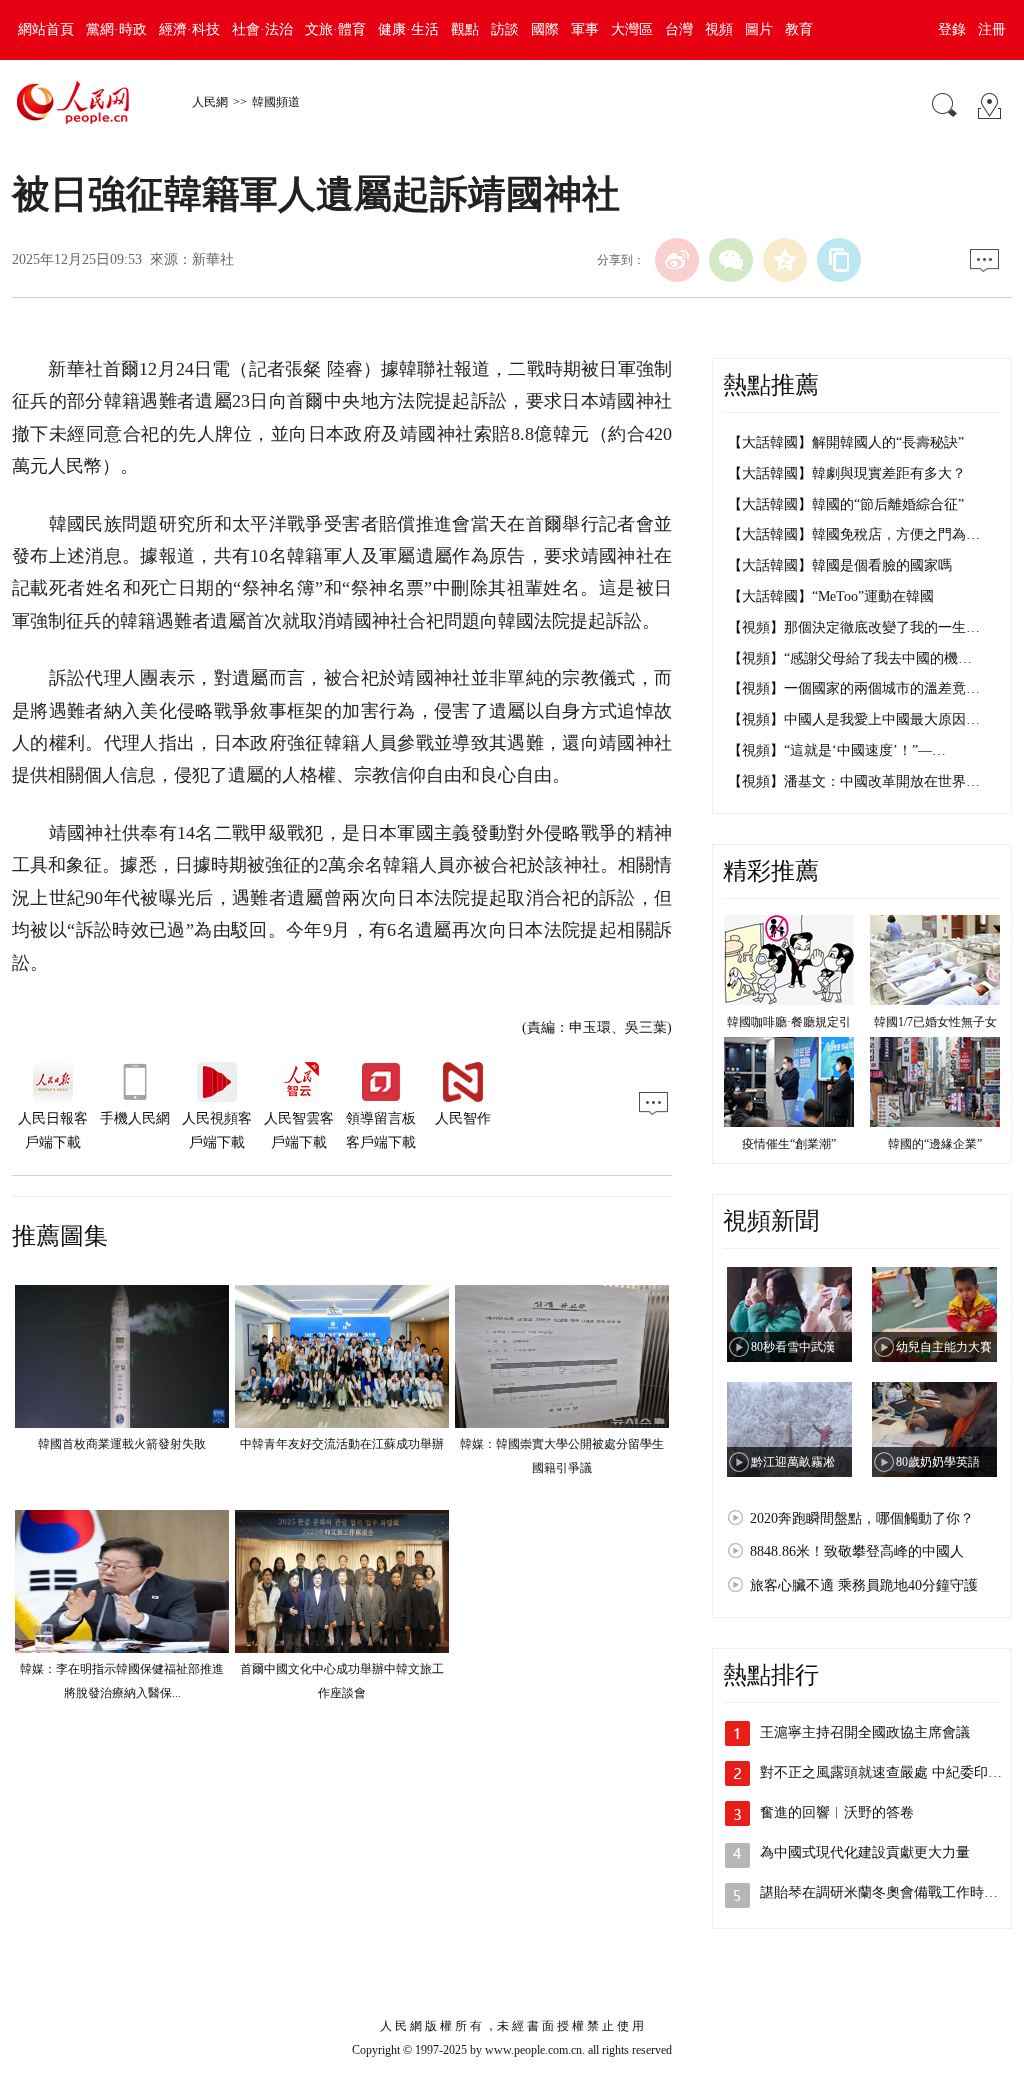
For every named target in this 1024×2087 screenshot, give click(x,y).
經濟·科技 (189, 29)
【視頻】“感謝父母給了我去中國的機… (850, 658)
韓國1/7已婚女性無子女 (935, 1022)
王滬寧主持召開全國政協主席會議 (865, 1732)
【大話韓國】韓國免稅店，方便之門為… (854, 534)
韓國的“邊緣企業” (935, 1144)
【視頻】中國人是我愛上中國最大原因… (854, 719)
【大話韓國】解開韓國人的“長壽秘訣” (846, 442)
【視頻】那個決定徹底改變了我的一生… (854, 627)
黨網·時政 (116, 29)
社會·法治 (262, 29)
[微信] (731, 260)
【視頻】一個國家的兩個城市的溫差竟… (854, 688)
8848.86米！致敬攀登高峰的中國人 (857, 1551)
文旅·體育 (335, 29)
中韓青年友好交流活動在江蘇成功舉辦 (342, 1444)
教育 (799, 29)
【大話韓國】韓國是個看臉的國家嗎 (840, 565)
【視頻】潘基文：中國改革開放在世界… (854, 781)
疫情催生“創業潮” (789, 1144)
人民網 (210, 102)
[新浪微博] (677, 260)
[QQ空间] (785, 260)
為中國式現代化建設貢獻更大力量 (865, 1852)
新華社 (213, 259)
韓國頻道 (276, 102)
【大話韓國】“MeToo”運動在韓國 (831, 596)
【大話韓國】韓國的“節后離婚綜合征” (846, 504)
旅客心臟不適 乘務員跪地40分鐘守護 (864, 1585)
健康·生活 (408, 29)
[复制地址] (839, 260)
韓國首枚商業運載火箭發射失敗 (122, 1444)
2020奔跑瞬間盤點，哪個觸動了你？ (862, 1518)
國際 (545, 29)
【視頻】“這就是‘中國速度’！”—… (837, 750)
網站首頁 (46, 29)
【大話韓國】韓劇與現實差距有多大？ (847, 473)
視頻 (719, 29)
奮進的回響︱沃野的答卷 (837, 1812)
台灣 (679, 29)
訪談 (505, 29)
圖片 (759, 29)
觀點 (465, 29)
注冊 (992, 29)
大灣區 (632, 29)
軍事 (585, 29)
